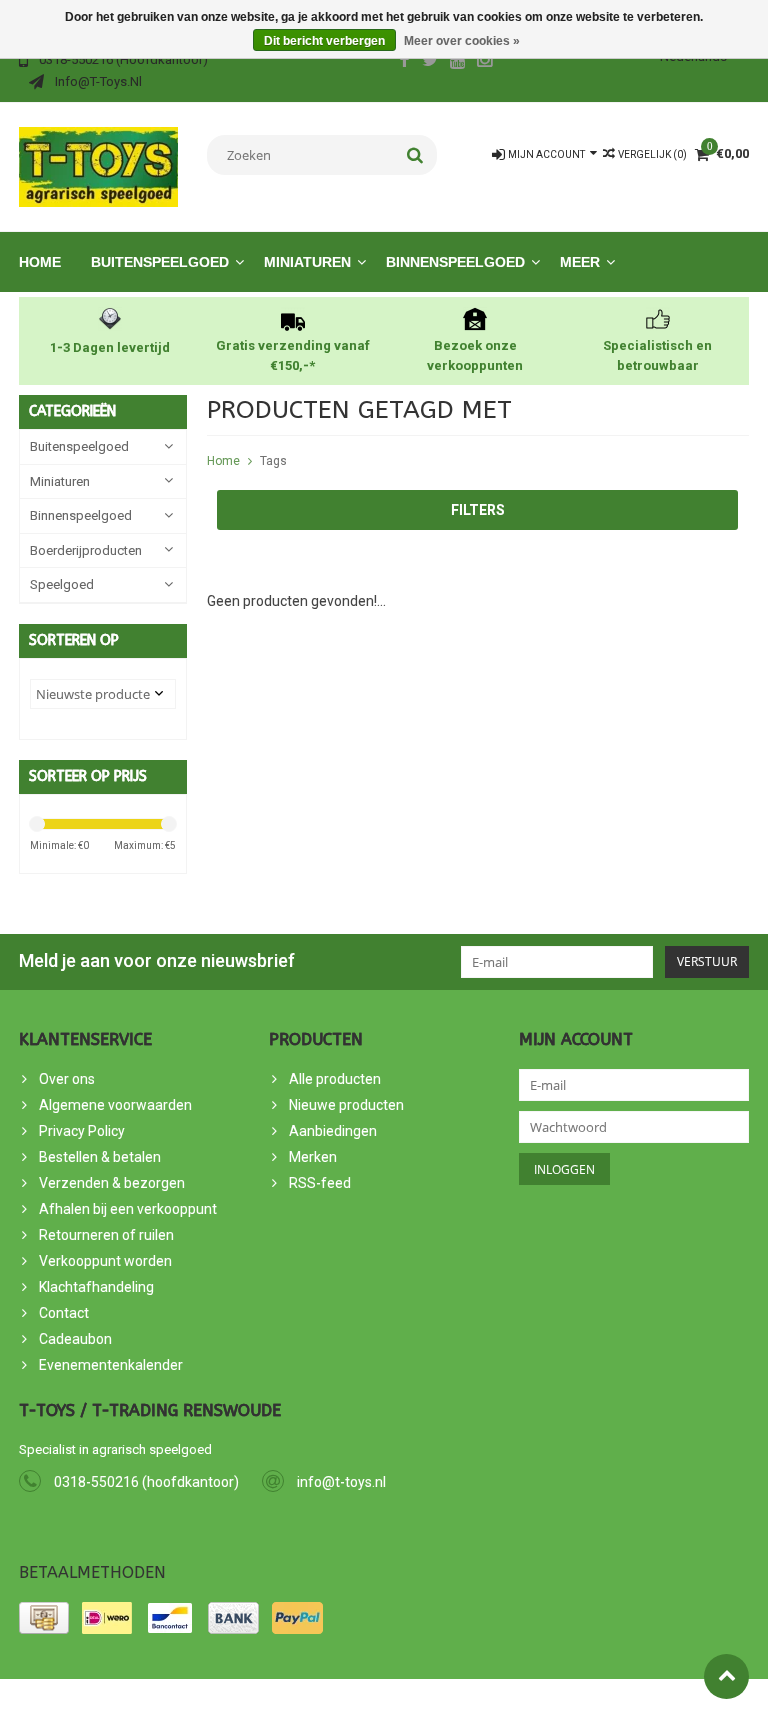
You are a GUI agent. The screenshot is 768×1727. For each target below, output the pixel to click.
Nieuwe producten (346, 1105)
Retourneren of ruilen (106, 1235)
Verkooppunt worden (105, 1261)
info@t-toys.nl (341, 1482)
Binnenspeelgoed (455, 262)
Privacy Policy (82, 1131)
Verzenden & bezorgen (112, 1183)
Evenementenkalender (111, 1365)
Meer (580, 262)
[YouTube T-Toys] (458, 62)
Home (40, 262)
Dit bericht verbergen (324, 41)
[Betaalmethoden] (44, 1618)
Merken (313, 1157)
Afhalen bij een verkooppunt (128, 1209)
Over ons (67, 1079)
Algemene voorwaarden (115, 1105)
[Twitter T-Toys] (431, 62)
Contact (64, 1313)
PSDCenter (242, 1703)
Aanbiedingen (333, 1131)
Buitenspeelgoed (160, 262)
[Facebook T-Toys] (404, 62)
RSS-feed (320, 1183)
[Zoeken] (415, 155)
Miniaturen (307, 262)
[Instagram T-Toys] (485, 62)
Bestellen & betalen (100, 1157)
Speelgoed (62, 584)
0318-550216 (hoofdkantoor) (146, 1482)
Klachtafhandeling (96, 1287)
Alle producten (335, 1079)
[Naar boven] (726, 1676)
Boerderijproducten (86, 550)
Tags (273, 461)
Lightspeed (377, 1703)
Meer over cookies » (462, 41)
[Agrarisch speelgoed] (98, 166)
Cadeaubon (75, 1339)
